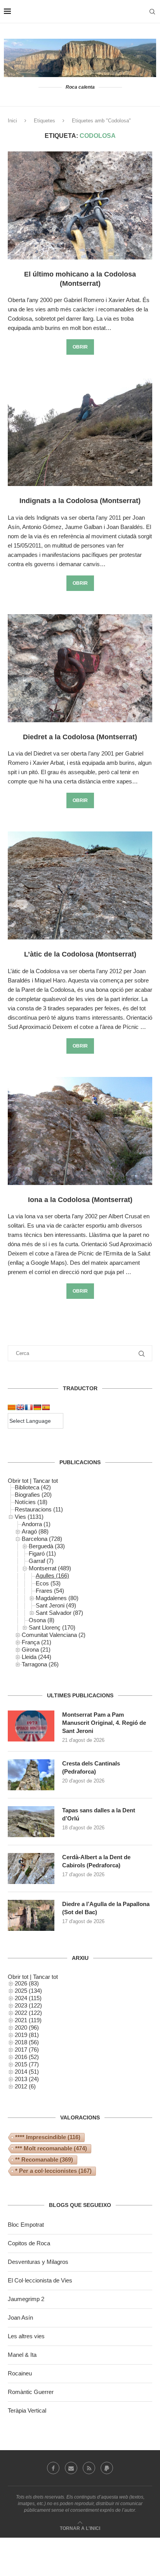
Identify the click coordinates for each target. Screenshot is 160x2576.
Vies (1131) (29, 1517)
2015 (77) (27, 2064)
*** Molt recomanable (51, 2148)
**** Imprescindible (48, 2137)
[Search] (152, 12)
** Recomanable (44, 2160)
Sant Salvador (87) (59, 1613)
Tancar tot (45, 1481)
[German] (37, 1407)
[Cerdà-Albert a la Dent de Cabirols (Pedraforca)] (31, 1868)
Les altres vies (26, 2336)
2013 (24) (27, 2079)
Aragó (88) (35, 1531)
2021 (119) (28, 2020)
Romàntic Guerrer (31, 2392)
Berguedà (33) (47, 1546)
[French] (29, 1407)
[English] (20, 1407)
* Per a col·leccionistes (53, 2171)
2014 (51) (27, 2072)
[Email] (71, 2468)
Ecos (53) (48, 1583)
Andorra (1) (36, 1524)
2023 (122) (28, 2005)
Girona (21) (36, 1649)
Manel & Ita (22, 2355)
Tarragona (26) (40, 1664)
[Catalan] (12, 1407)
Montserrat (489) (50, 1568)
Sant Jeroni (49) (56, 1605)
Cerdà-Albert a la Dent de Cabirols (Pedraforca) (96, 1861)
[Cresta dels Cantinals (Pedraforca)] (31, 1775)
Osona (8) (42, 1620)
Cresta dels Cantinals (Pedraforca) (91, 1767)
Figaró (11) (42, 1553)
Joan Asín (20, 2318)
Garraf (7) (41, 1561)
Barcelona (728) (42, 1539)
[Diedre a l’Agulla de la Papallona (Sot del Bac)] (31, 1915)
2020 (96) (27, 2027)
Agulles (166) (52, 1576)
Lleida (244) (37, 1657)
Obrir (80, 347)
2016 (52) (27, 2057)
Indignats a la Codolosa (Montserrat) (80, 501)
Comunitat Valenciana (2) (54, 1635)
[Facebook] (53, 2468)
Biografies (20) (33, 1495)
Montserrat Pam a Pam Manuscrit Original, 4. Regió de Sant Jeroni (104, 1723)
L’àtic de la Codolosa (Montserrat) (80, 954)
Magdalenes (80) (57, 1598)
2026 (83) (27, 1983)
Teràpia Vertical (27, 2410)
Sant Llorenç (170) (52, 1627)
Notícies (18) (31, 1502)
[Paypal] (107, 2468)
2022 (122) (28, 2013)
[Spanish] (46, 1407)
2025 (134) (28, 1991)
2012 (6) (25, 2086)
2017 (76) (27, 2050)
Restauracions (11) (39, 1509)
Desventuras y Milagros (38, 2262)
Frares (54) (50, 1591)
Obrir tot (18, 1481)
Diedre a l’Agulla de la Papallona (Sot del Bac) (106, 1908)
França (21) (37, 1642)
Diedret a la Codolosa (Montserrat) (80, 737)
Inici (12, 121)
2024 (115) (28, 1998)
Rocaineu (20, 2373)
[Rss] (89, 2468)
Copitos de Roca (29, 2243)
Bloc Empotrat (26, 2225)
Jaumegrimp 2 (26, 2299)
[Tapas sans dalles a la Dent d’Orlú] (31, 1822)
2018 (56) (27, 2042)
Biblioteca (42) (33, 1487)
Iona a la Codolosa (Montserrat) (80, 1200)
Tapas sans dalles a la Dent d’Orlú (99, 1814)
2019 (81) (27, 2035)
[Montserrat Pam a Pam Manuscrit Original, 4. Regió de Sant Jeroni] (31, 1726)
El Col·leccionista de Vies (40, 2280)
